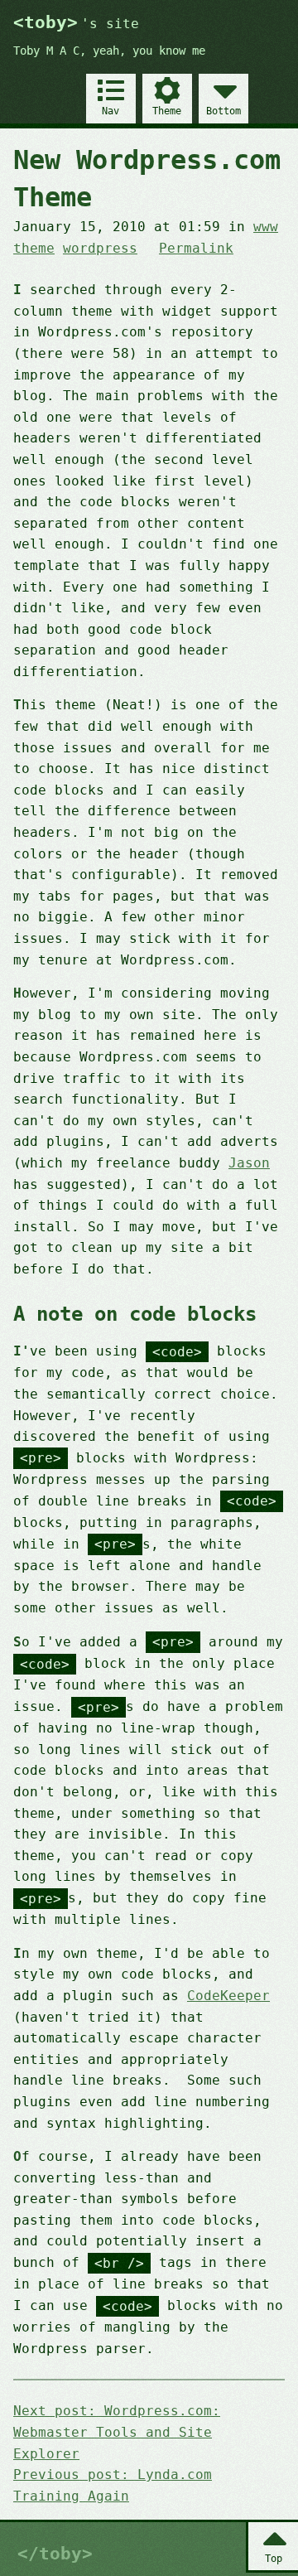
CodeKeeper (228, 1996)
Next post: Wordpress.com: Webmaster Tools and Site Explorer (117, 2432)
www (266, 227)
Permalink (196, 248)
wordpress (100, 248)
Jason (249, 1163)
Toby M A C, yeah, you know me (109, 51)
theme (34, 248)
